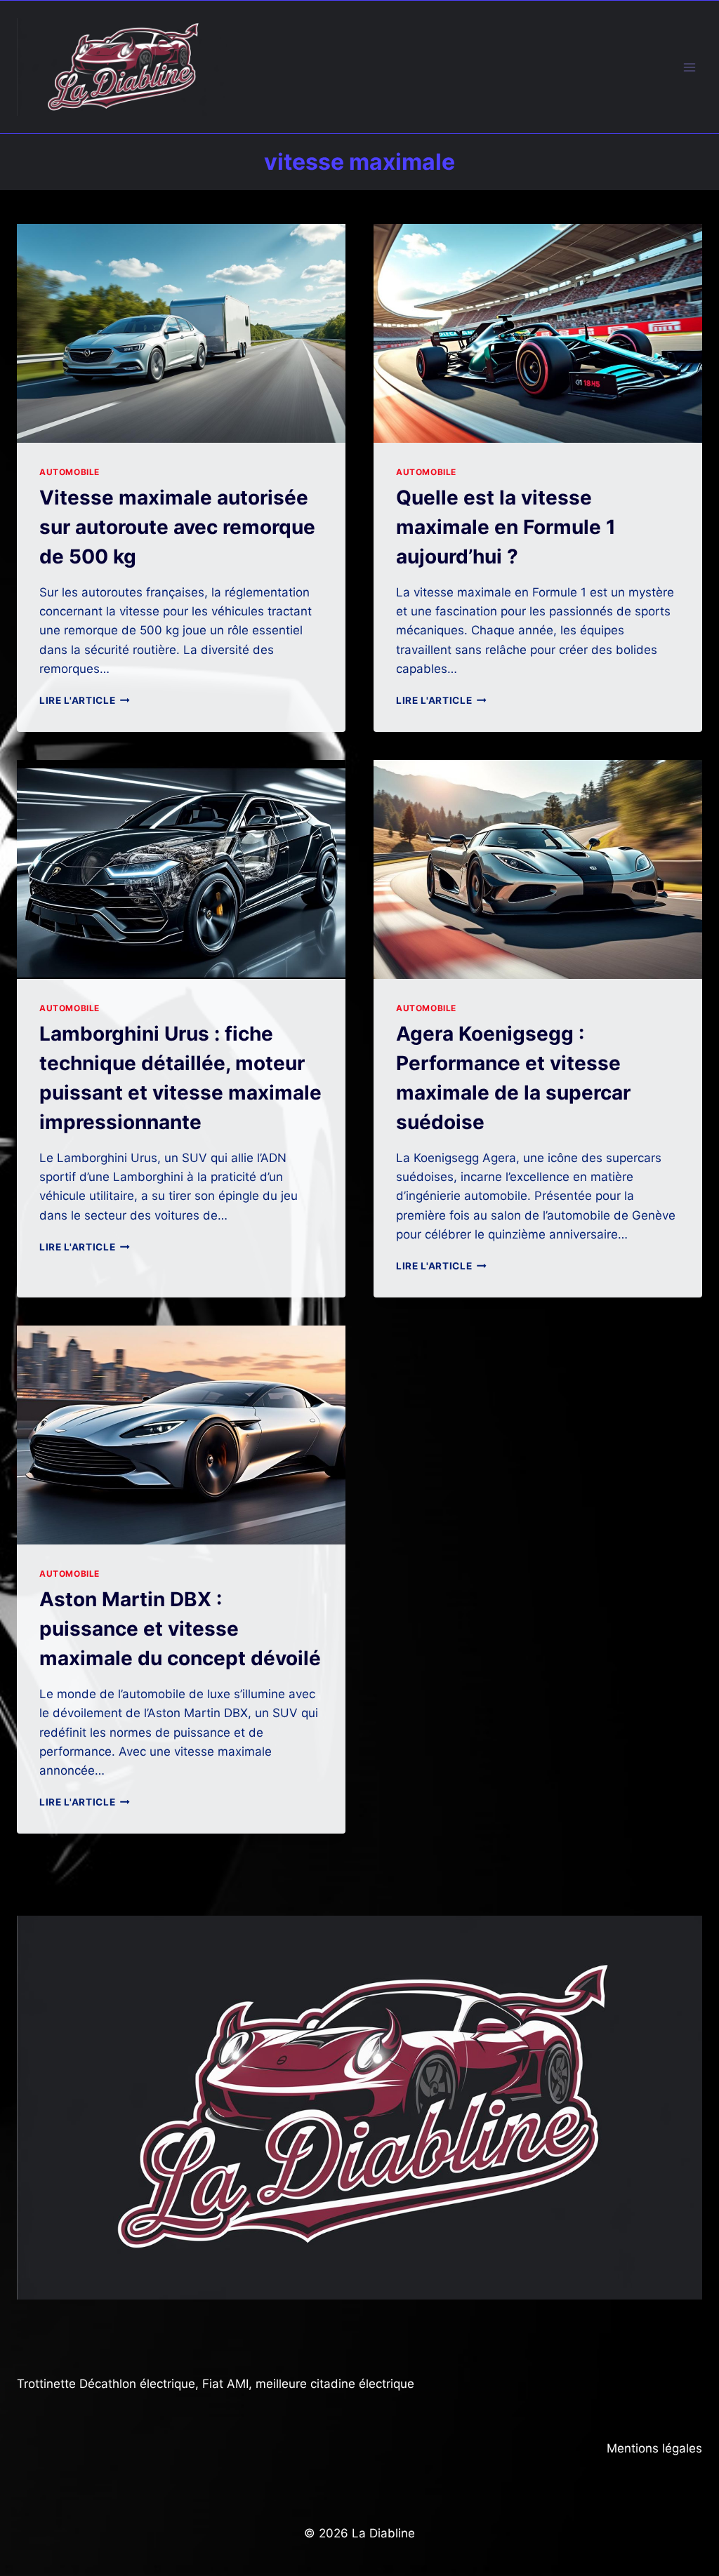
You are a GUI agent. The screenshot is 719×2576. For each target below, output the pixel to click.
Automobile (70, 472)
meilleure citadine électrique (335, 2384)
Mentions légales (654, 2448)
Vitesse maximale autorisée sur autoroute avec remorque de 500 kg (177, 527)
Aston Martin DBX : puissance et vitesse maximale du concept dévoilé (180, 1629)
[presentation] (181, 333)
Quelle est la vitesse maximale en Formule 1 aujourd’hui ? (506, 527)
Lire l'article (85, 700)
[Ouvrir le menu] (689, 67)
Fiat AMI (225, 2384)
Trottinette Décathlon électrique (106, 2384)
